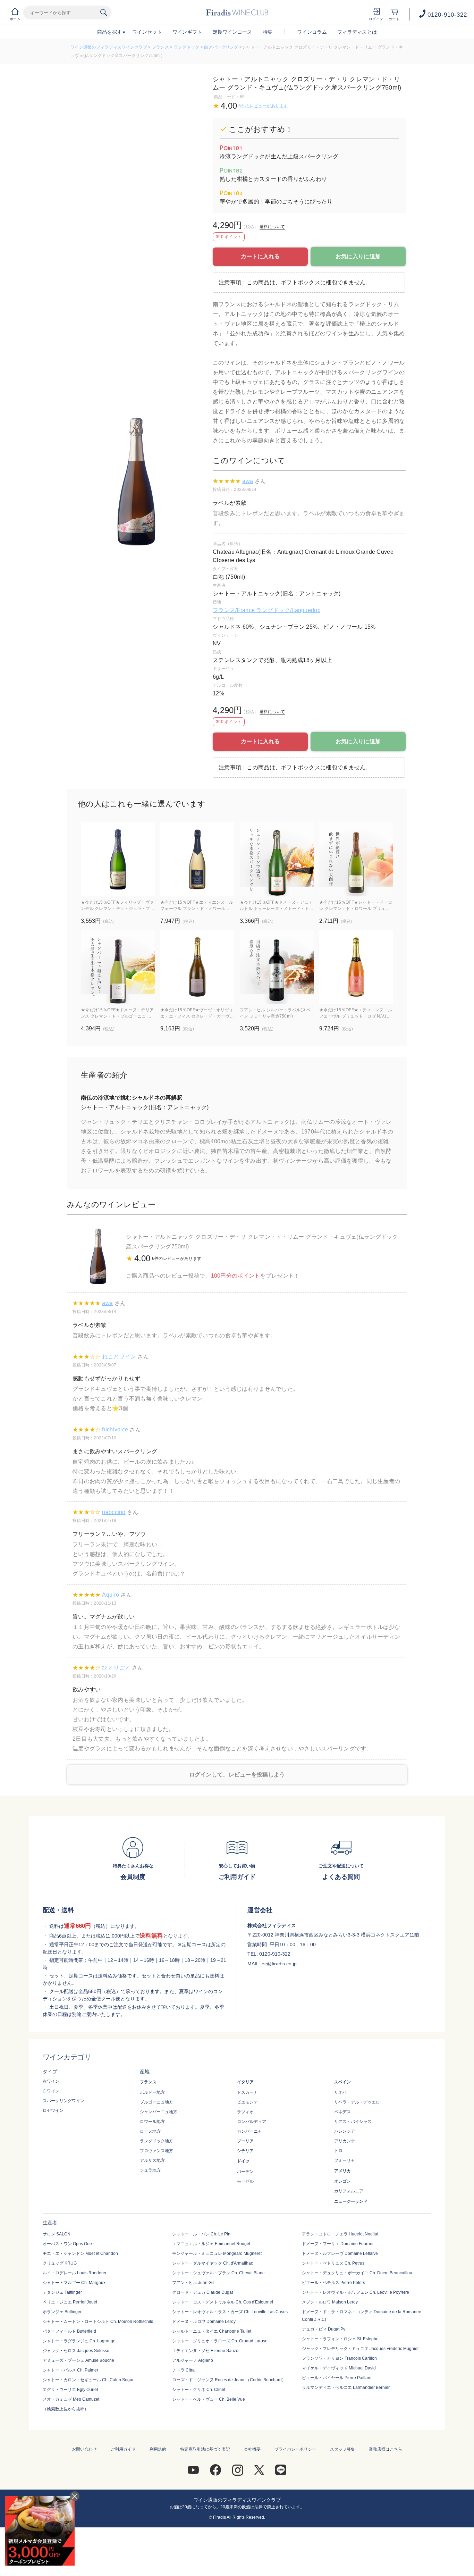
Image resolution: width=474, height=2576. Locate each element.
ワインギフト (187, 32)
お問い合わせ (84, 2449)
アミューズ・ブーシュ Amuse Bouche (78, 2360)
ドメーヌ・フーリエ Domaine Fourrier (338, 2244)
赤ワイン (51, 2081)
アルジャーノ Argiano (193, 2360)
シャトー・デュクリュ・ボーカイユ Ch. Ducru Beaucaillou (357, 2273)
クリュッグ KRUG (60, 2263)
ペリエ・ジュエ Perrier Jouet (70, 2302)
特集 (268, 32)
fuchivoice (115, 1429)
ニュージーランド (351, 2201)
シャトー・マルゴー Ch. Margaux (74, 2283)
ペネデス (342, 2112)
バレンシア (345, 2131)
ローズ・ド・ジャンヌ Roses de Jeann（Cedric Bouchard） (229, 2380)
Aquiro (111, 1595)
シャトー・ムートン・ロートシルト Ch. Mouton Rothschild (98, 2322)
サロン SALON (57, 2234)
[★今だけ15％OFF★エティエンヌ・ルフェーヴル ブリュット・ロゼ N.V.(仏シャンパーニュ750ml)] (356, 967)
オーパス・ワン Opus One (67, 2244)
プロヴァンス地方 (156, 2151)
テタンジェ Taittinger (62, 2292)
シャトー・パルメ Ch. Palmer (70, 2370)
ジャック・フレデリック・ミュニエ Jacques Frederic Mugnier (360, 2349)
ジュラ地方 (150, 2170)
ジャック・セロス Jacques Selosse (76, 2351)
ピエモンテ (247, 2102)
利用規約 (158, 2449)
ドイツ (243, 2161)
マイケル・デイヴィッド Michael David (339, 2368)
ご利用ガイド (123, 2449)
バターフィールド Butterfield (69, 2331)
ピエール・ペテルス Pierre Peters (333, 2283)
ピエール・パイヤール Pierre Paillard (337, 2378)
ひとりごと (116, 1668)
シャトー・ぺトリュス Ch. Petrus (333, 2263)
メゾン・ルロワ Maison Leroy (330, 2302)
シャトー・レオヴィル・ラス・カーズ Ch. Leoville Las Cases (230, 2312)
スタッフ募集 (342, 2449)
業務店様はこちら (386, 2449)
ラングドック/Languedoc (288, 610)
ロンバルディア (252, 2122)
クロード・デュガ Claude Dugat (202, 2292)
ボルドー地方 (152, 2092)
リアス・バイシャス (353, 2122)
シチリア (245, 2151)
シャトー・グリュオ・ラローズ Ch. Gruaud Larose (220, 2341)
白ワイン (51, 2091)
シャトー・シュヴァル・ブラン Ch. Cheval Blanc (218, 2273)
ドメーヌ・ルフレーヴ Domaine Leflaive (340, 2253)
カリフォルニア (349, 2191)
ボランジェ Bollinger (62, 2312)
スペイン (342, 2082)
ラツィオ (245, 2112)
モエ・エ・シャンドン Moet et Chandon (80, 2253)
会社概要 (252, 2449)
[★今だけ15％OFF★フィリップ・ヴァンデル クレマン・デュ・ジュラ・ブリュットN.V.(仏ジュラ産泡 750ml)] (118, 859)
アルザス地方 (152, 2160)
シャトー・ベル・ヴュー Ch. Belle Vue (209, 2399)
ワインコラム (312, 32)
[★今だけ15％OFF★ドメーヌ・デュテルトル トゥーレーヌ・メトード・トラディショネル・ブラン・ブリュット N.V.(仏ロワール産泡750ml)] (277, 859)
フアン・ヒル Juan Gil (193, 2283)
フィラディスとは (357, 32)
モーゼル (245, 2181)
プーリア (245, 2141)
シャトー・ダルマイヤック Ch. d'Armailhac (213, 2263)
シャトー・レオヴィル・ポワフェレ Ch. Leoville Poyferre (355, 2292)
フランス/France (234, 610)
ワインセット (147, 32)
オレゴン (342, 2181)
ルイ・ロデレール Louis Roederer (75, 2273)
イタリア (245, 2082)
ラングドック (187, 47)
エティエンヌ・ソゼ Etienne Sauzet (206, 2351)
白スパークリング (221, 47)
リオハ (340, 2092)
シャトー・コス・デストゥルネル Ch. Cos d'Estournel (223, 2302)
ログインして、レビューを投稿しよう (237, 1775)
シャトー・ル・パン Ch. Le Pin (201, 2234)
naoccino (114, 1512)
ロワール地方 (152, 2122)
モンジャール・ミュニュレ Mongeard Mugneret (217, 2253)
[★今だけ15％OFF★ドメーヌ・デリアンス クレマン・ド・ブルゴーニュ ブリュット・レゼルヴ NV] (118, 967)
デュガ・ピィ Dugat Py (324, 2329)
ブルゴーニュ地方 (156, 2102)
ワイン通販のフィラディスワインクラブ (109, 47)
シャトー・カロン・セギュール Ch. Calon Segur (88, 2380)
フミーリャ (345, 2160)
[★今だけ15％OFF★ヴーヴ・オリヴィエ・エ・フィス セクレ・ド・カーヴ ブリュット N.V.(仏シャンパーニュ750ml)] (197, 967)
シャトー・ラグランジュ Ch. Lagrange (79, 2341)
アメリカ (342, 2171)
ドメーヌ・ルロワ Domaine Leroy (204, 2322)
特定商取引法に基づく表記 (205, 2449)
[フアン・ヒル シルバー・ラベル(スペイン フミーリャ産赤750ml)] (277, 967)
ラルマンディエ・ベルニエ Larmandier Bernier (346, 2387)
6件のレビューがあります (263, 106)
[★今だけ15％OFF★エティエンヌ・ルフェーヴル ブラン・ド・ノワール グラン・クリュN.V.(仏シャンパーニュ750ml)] (197, 859)
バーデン (245, 2172)
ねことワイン (119, 1357)
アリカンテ (345, 2141)
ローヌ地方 (150, 2131)
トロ (338, 2151)
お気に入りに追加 (358, 256)
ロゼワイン (53, 2110)
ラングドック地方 (156, 2141)
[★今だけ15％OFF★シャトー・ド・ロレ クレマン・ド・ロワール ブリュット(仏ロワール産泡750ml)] (356, 859)
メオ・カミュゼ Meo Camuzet (71, 2399)
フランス (160, 47)
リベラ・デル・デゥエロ (357, 2102)
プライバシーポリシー (295, 2449)
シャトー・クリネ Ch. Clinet (199, 2390)
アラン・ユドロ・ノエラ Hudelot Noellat (340, 2234)
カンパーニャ (249, 2131)
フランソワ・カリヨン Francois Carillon (339, 2358)
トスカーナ (247, 2092)
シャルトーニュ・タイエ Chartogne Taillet (212, 2331)
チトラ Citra (183, 2370)
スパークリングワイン (64, 2101)
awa (248, 481)
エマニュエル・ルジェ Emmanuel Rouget (211, 2244)
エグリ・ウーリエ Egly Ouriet (70, 2390)
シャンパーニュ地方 (159, 2112)
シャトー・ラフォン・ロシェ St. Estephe (340, 2339)
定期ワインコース (232, 32)
